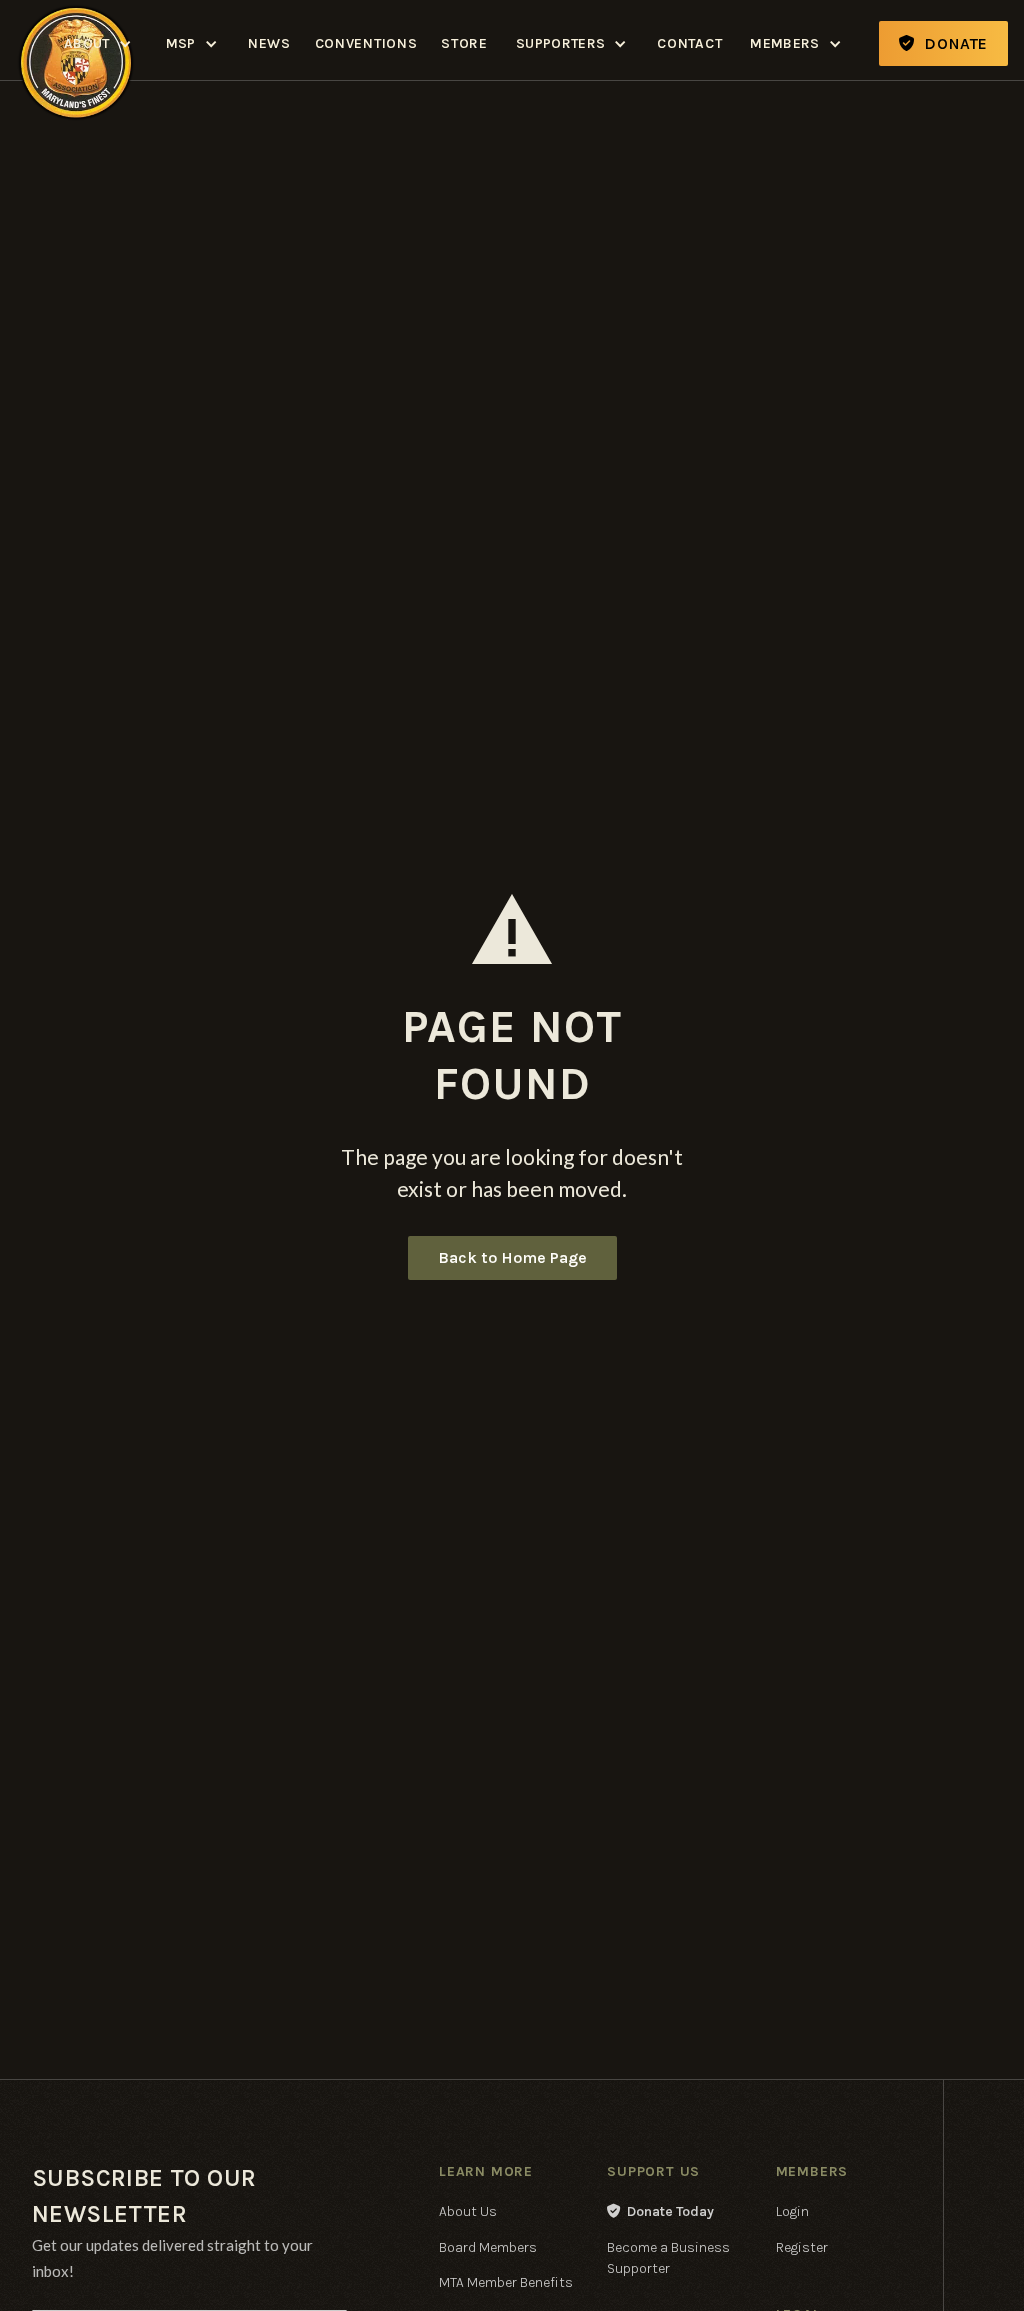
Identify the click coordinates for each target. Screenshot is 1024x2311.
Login (792, 2211)
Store (464, 43)
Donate (943, 43)
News (269, 43)
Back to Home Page (512, 1257)
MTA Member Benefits (506, 2282)
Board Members (488, 2247)
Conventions (366, 43)
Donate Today (660, 2211)
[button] (99, 44)
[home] (76, 4)
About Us (468, 2211)
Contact (689, 43)
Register (802, 2247)
